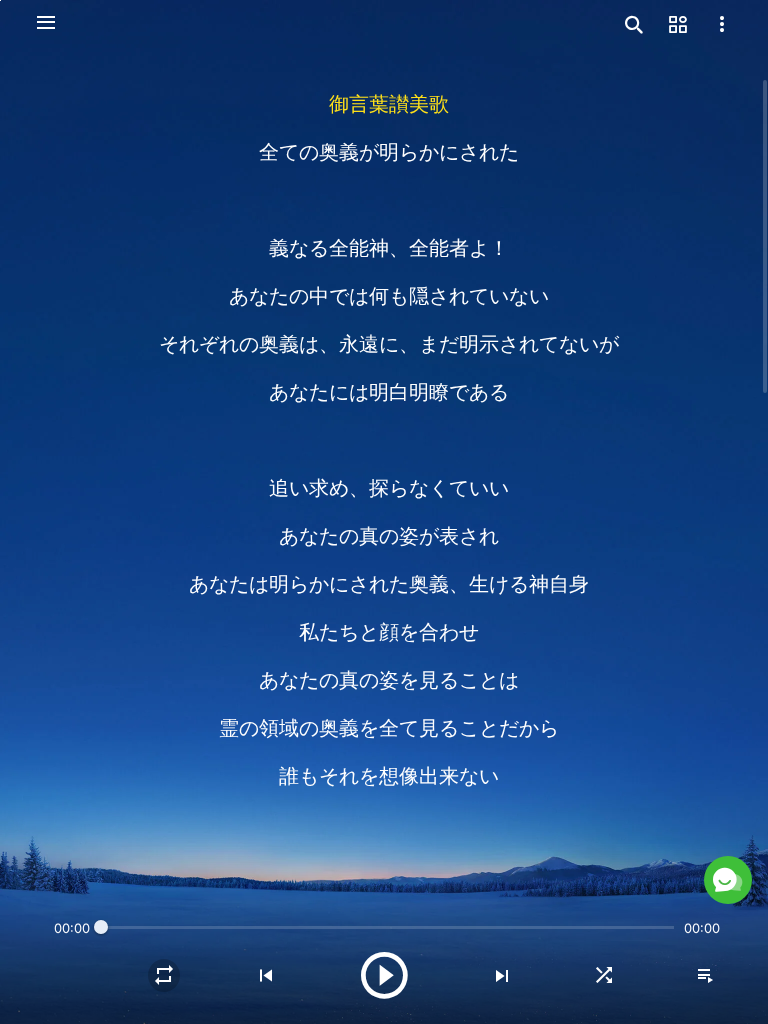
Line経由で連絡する (517, 831)
